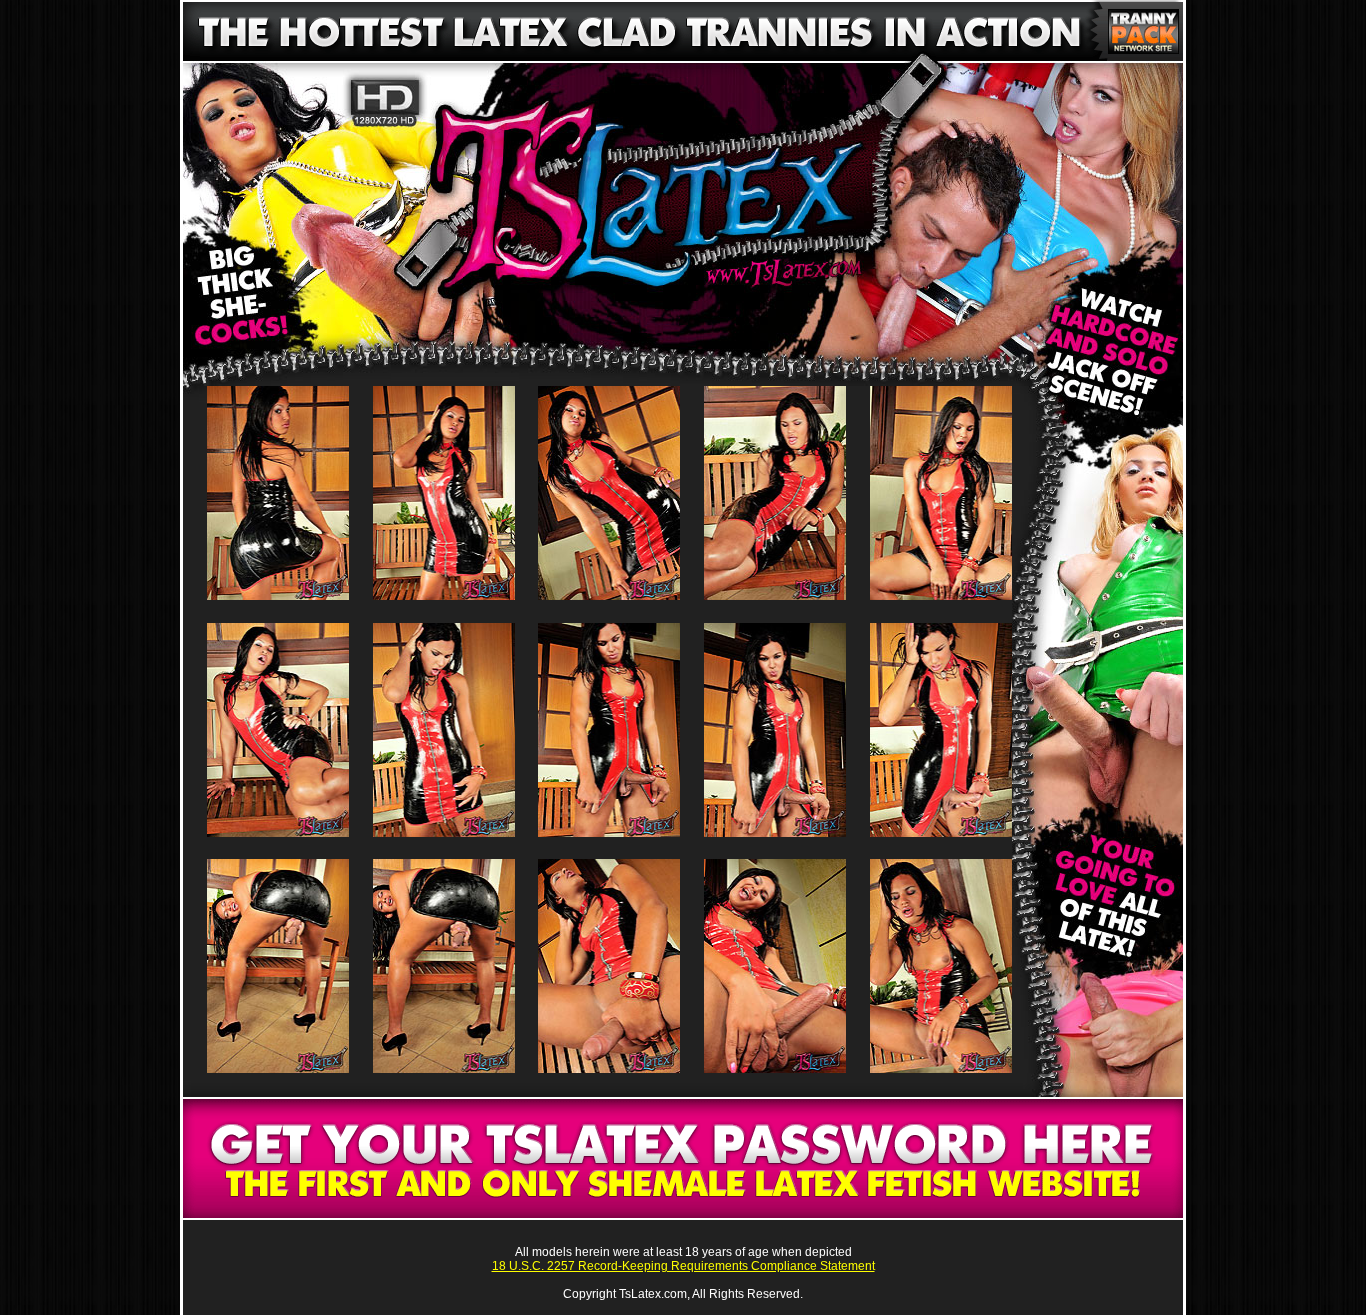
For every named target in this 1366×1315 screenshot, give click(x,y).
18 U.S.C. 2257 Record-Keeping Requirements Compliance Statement (683, 1266)
